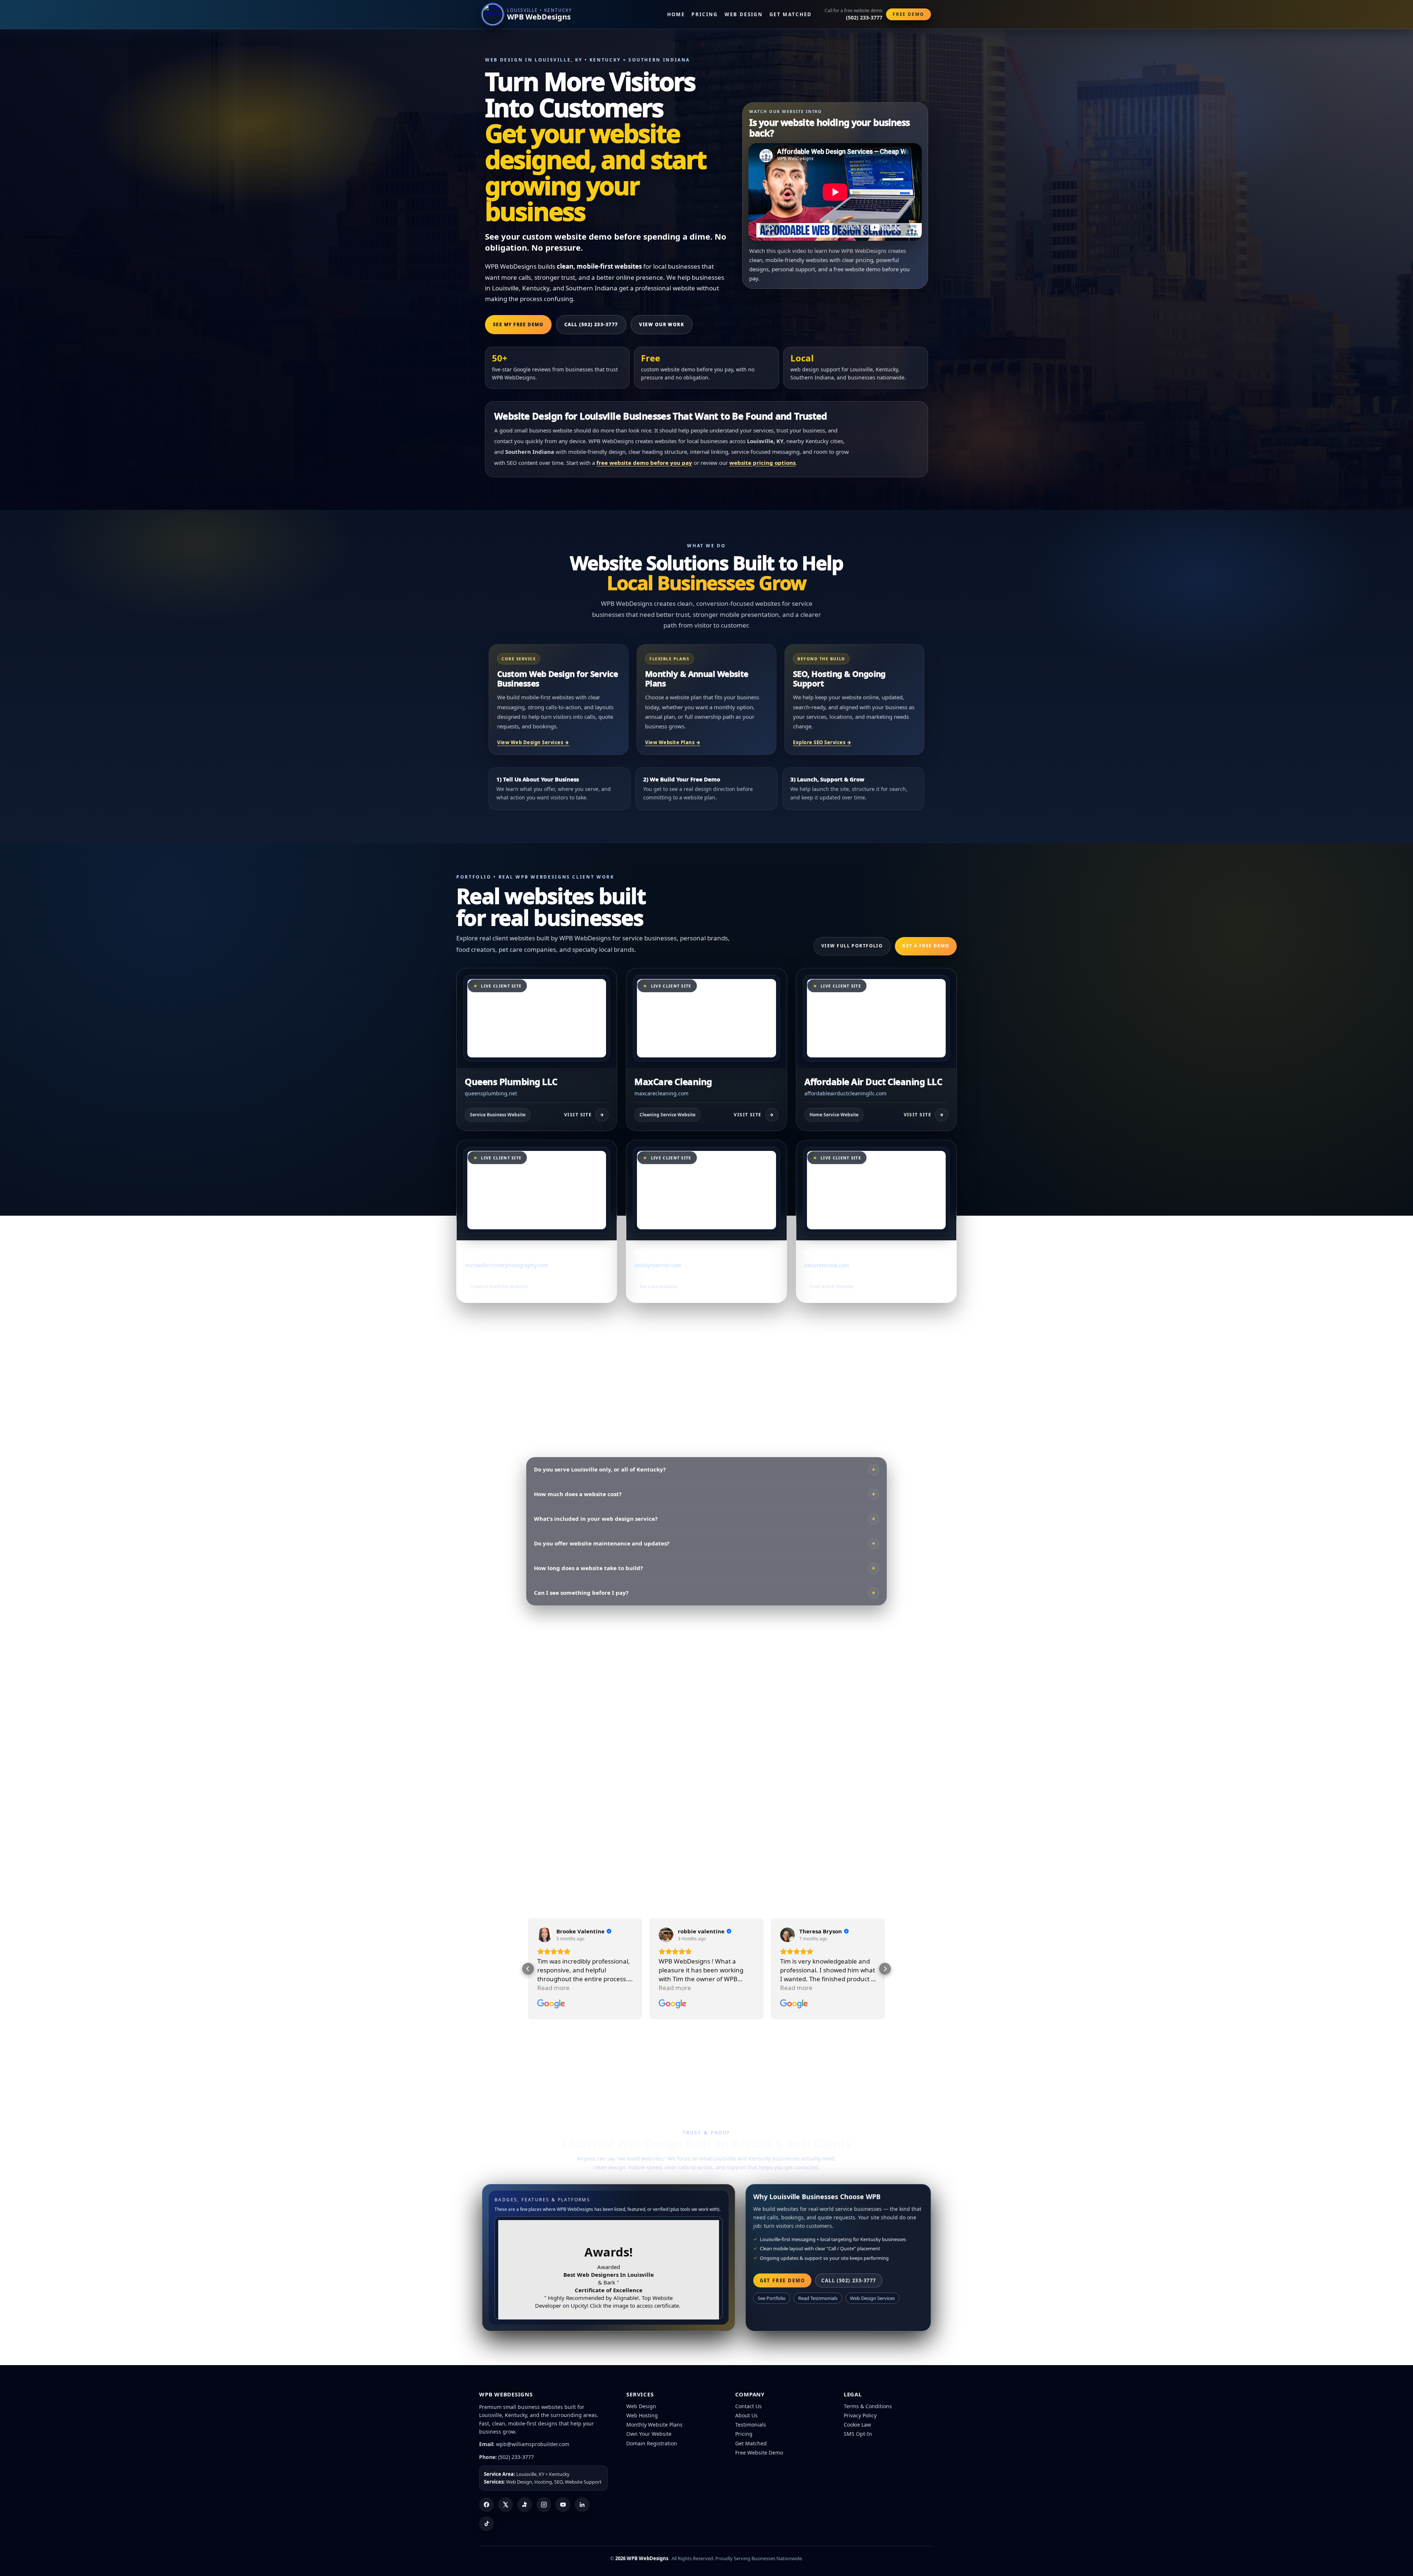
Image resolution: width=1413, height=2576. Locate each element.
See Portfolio (772, 2298)
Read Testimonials (818, 2298)
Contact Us (748, 2406)
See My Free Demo (518, 324)
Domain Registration (652, 2443)
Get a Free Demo (926, 946)
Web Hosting (642, 2415)
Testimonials (751, 2425)
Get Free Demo (795, 2052)
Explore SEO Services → (822, 742)
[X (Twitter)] (506, 2505)
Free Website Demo (759, 2453)
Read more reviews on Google (862, 1795)
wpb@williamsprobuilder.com (533, 2444)
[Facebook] (486, 2505)
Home (676, 14)
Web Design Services (872, 2298)
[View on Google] (545, 1935)
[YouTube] (563, 2505)
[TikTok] (486, 2524)
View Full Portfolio (852, 946)
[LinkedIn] (582, 2505)
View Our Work (662, 324)
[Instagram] (544, 2505)
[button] (528, 1969)
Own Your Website (649, 2434)
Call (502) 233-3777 (591, 324)
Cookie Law (857, 2425)
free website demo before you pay (644, 463)
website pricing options (762, 463)
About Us (746, 2415)
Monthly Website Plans (654, 2425)
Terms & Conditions (868, 2406)
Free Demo (909, 14)
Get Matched (791, 14)
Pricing (704, 14)
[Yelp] (525, 2505)
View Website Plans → (673, 742)
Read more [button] (553, 1988)
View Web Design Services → (533, 742)
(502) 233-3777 (516, 2457)
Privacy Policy (860, 2415)
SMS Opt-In (858, 2434)
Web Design (744, 14)
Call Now (757, 1648)
